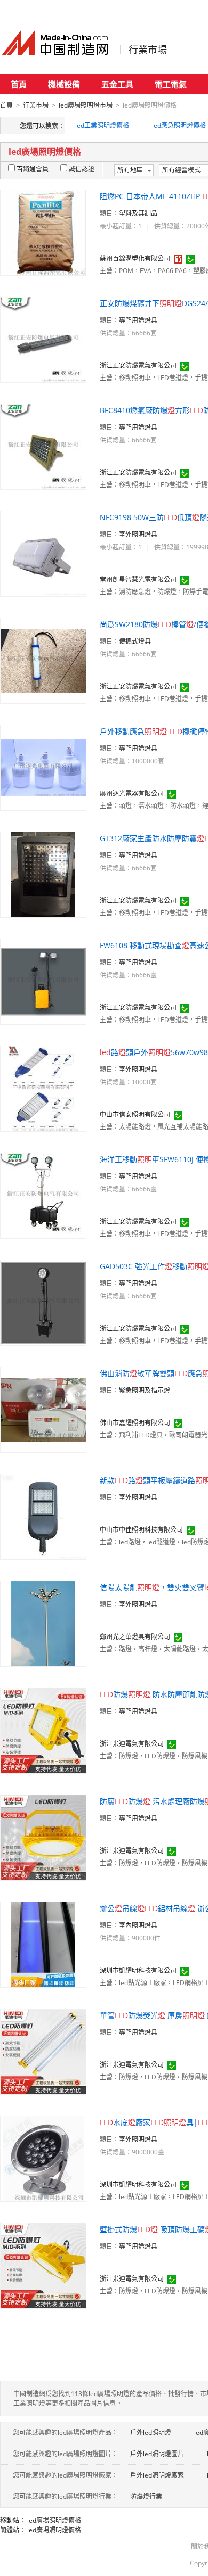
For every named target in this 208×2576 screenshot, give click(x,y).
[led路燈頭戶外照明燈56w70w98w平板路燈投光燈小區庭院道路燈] (43, 1088)
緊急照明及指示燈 (145, 1390)
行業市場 (148, 50)
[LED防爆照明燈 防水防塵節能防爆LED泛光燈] (43, 1730)
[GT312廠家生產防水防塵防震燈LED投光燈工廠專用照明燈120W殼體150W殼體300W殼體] (43, 874)
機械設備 (64, 84)
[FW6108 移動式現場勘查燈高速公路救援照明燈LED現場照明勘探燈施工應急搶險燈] (43, 981)
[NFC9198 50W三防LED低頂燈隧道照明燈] (43, 553)
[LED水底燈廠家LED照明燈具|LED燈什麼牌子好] (43, 2158)
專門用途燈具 (138, 320)
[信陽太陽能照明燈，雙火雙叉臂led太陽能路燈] (43, 1623)
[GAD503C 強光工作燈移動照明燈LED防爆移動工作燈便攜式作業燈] (43, 1302)
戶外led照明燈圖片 (157, 2454)
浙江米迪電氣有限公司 (132, 1744)
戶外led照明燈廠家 (157, 2475)
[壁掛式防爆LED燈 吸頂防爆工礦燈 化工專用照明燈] (43, 2265)
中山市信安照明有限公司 (135, 1114)
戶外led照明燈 (151, 2433)
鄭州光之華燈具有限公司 (135, 1637)
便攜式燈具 (135, 641)
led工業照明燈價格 (102, 125)
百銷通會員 (33, 169)
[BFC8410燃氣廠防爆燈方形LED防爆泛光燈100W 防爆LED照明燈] (43, 446)
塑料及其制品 (138, 213)
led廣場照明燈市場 (86, 105)
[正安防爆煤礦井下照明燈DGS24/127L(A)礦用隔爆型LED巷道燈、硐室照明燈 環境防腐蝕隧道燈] (43, 339)
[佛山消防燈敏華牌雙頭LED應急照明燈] (43, 1409)
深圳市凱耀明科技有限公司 (138, 1970)
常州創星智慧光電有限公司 (138, 579)
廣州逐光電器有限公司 (132, 793)
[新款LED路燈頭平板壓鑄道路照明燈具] (43, 1516)
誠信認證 (82, 169)
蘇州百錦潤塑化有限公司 (135, 258)
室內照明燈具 (138, 1925)
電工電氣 (171, 84)
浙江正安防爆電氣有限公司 (138, 365)
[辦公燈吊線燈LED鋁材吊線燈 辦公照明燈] (43, 1944)
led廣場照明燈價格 (54, 2520)
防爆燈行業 (146, 2496)
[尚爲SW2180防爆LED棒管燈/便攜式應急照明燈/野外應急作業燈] (43, 660)
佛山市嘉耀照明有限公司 (135, 1423)
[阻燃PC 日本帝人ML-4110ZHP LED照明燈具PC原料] (43, 232)
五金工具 (117, 84)
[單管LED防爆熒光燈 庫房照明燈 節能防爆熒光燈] (43, 2051)
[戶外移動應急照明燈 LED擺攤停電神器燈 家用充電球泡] (43, 767)
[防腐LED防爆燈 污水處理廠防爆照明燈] (43, 1837)
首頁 (19, 84)
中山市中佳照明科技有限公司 (141, 1530)
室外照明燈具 (138, 534)
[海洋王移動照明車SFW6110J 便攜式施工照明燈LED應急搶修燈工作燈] (43, 1195)
